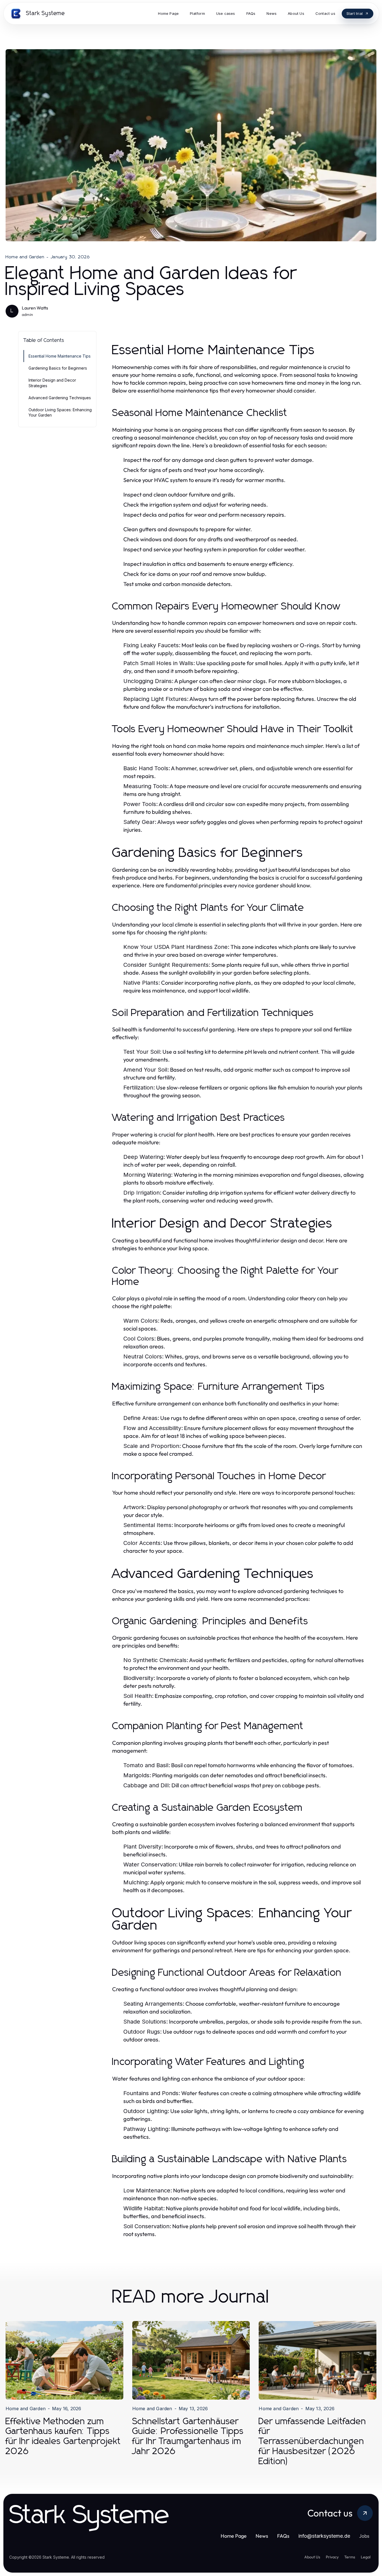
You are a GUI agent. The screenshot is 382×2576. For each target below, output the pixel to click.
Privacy (332, 2557)
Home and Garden (25, 257)
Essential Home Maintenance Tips (60, 356)
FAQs (283, 2536)
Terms (350, 2557)
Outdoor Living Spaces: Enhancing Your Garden (60, 412)
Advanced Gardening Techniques (60, 398)
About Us (312, 2557)
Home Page (234, 2536)
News (262, 2536)
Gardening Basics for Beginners (58, 368)
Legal (366, 2557)
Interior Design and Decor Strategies (52, 383)
